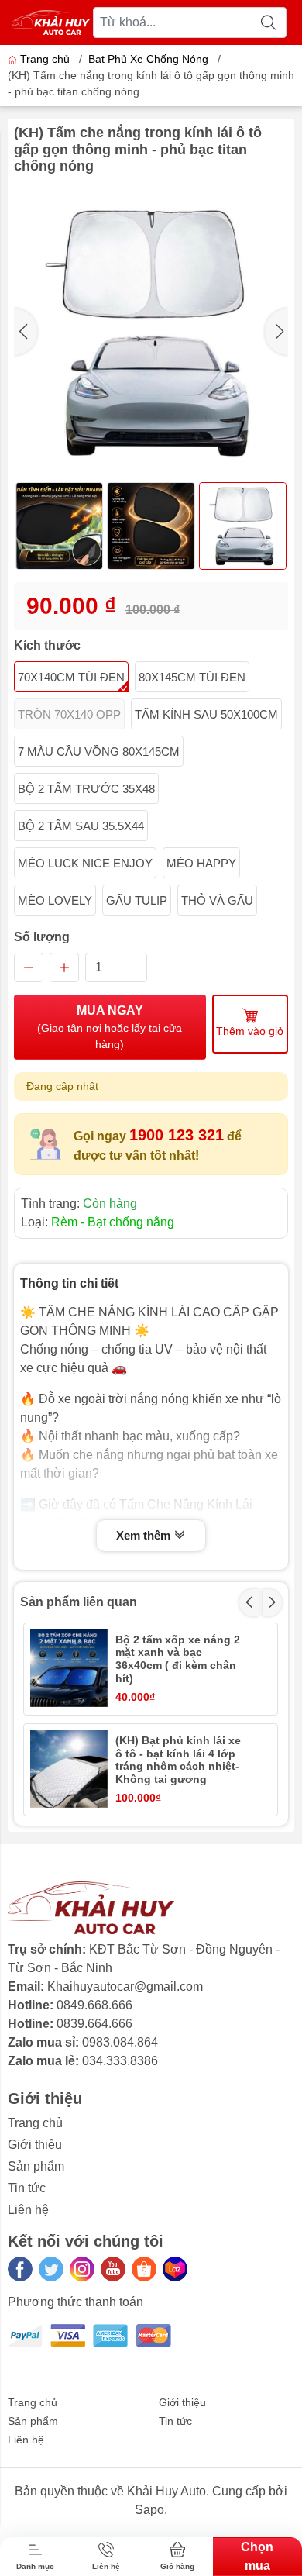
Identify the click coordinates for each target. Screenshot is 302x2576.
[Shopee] (144, 2269)
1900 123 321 (177, 1135)
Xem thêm (145, 1535)
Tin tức (27, 2188)
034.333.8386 (120, 2061)
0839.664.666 (94, 2024)
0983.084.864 (120, 2042)
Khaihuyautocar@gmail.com (125, 1986)
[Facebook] (20, 2269)
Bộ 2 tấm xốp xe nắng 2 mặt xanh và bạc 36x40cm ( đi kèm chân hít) (178, 1659)
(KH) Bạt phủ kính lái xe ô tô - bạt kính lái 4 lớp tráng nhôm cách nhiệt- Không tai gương (178, 1760)
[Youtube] (113, 2269)
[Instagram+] (82, 2269)
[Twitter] (51, 2269)
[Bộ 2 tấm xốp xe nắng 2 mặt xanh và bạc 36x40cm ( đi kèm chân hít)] (69, 1668)
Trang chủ (45, 59)
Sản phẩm (36, 2166)
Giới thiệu (35, 2145)
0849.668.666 (94, 2005)
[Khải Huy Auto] (51, 22)
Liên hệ (28, 2210)
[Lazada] (175, 2269)
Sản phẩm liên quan (79, 1602)
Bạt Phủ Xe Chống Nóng (148, 59)
